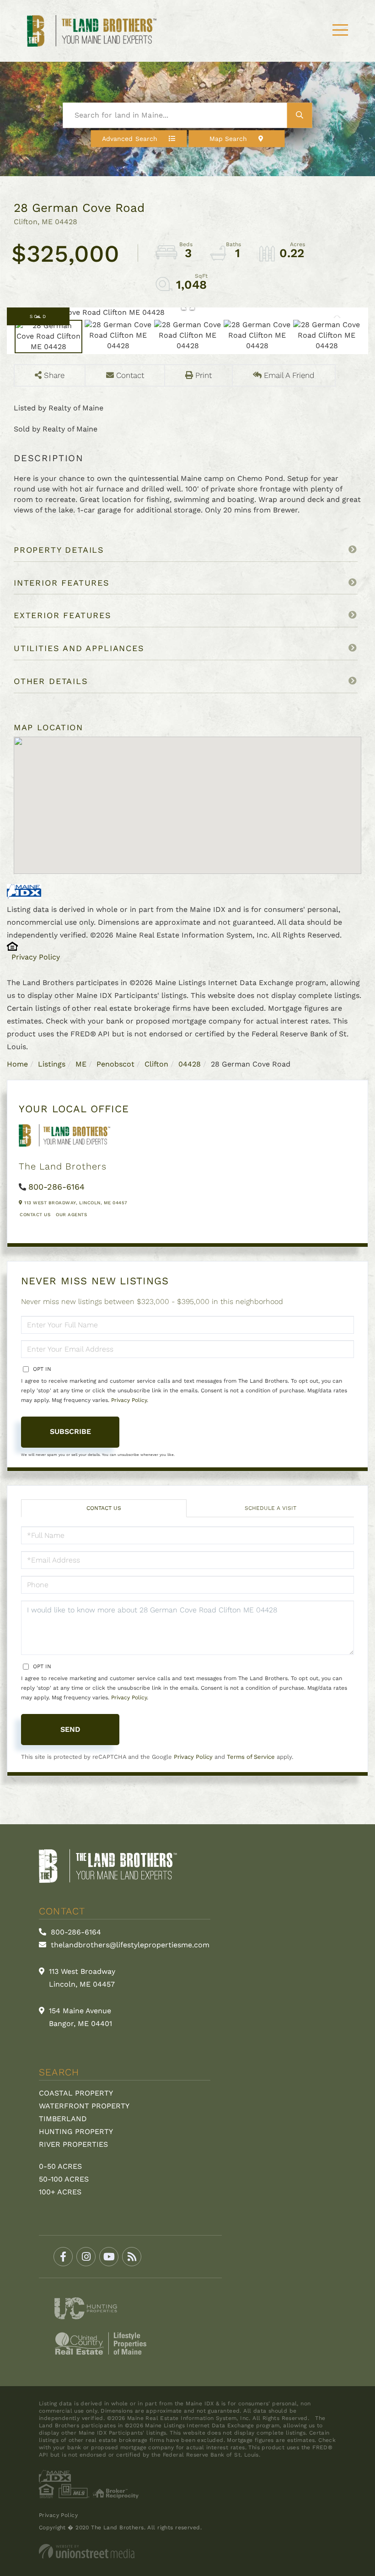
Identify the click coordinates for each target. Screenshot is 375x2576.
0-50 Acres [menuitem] (60, 2166)
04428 (190, 1064)
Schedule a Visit (271, 1508)
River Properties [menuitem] (73, 2144)
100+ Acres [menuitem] (60, 2192)
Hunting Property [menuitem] (76, 2131)
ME (81, 1064)
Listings (52, 1064)
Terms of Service (251, 1757)
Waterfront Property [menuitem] (84, 2106)
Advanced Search (130, 138)
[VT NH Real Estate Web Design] (187, 2551)
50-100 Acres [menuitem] (64, 2179)
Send (70, 1729)
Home (17, 1064)
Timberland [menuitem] (63, 2119)
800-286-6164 (56, 1187)
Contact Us (35, 1215)
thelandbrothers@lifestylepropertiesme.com (129, 1945)
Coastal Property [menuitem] (76, 2093)
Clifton (156, 1064)
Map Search (228, 138)
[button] (300, 115)
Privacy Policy (36, 957)
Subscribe (70, 1431)
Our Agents (71, 1215)
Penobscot (115, 1064)
